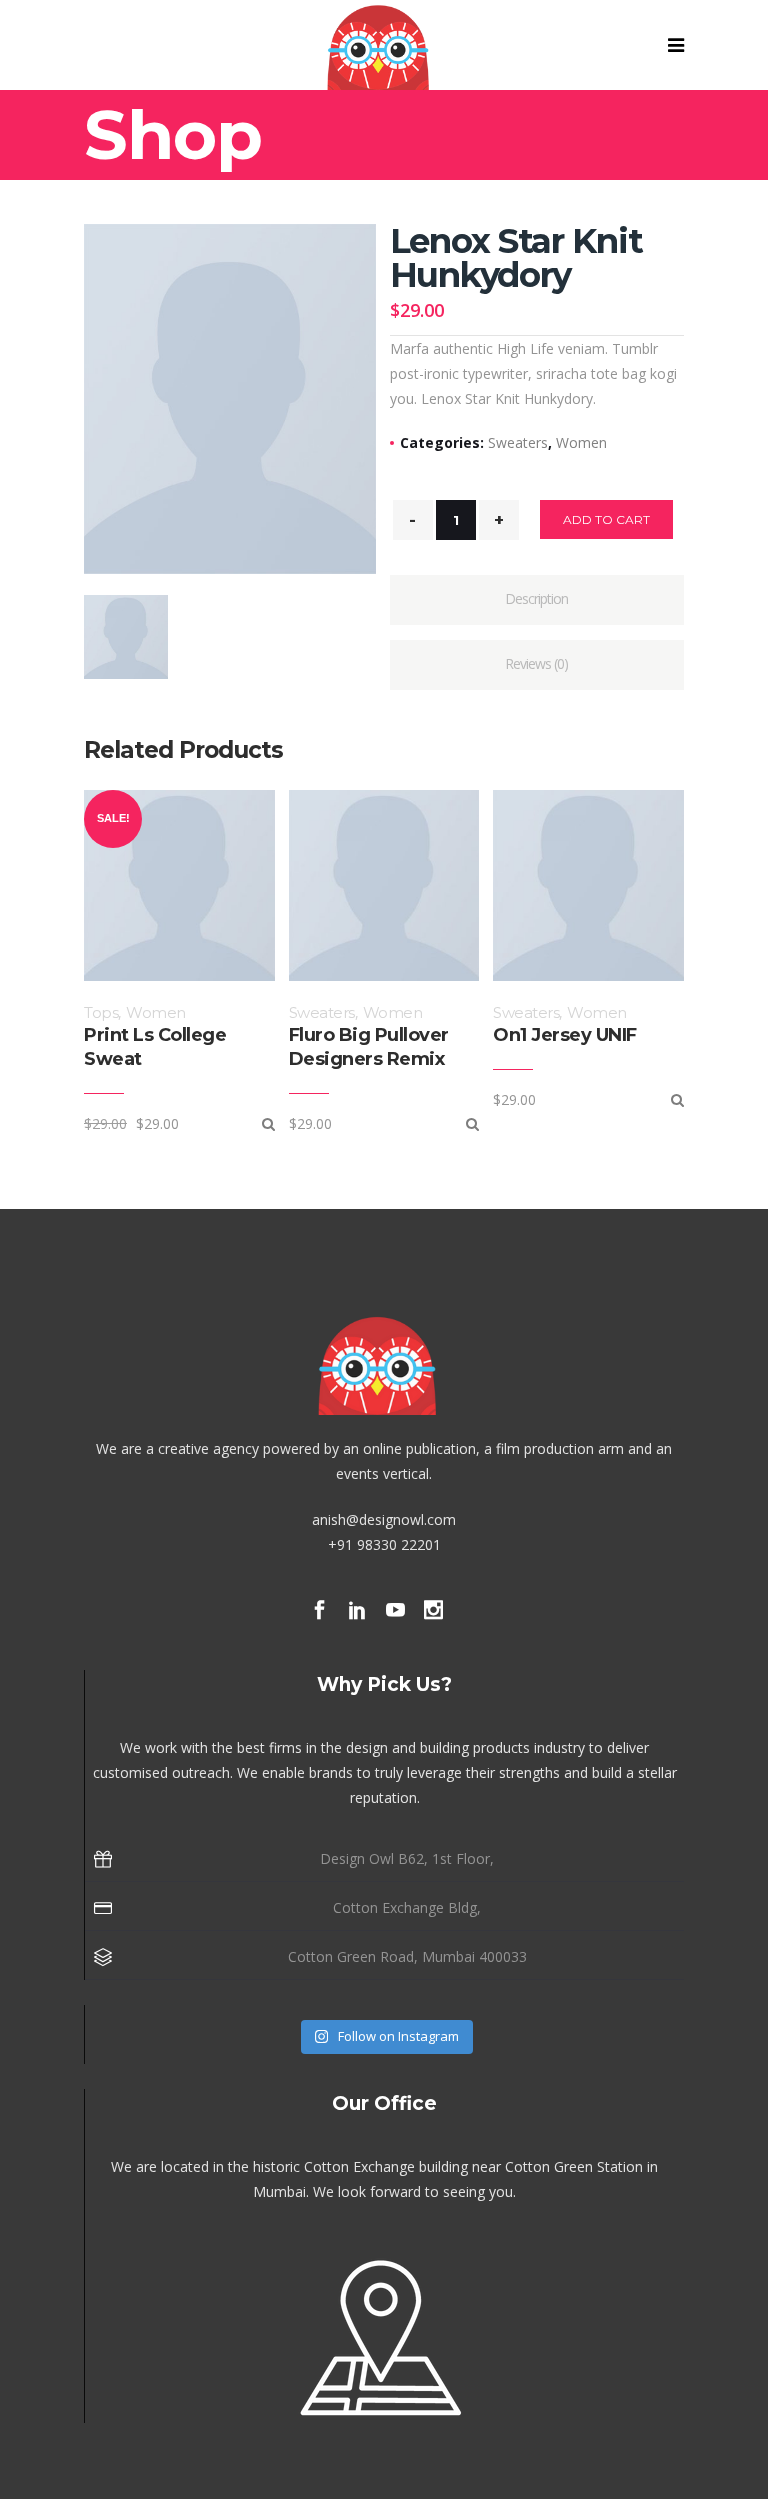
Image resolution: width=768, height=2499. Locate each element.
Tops (101, 1012)
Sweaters (518, 442)
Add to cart (606, 519)
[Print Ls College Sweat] (268, 1123)
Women (581, 442)
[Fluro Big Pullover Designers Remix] (472, 1123)
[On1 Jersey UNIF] (677, 1099)
